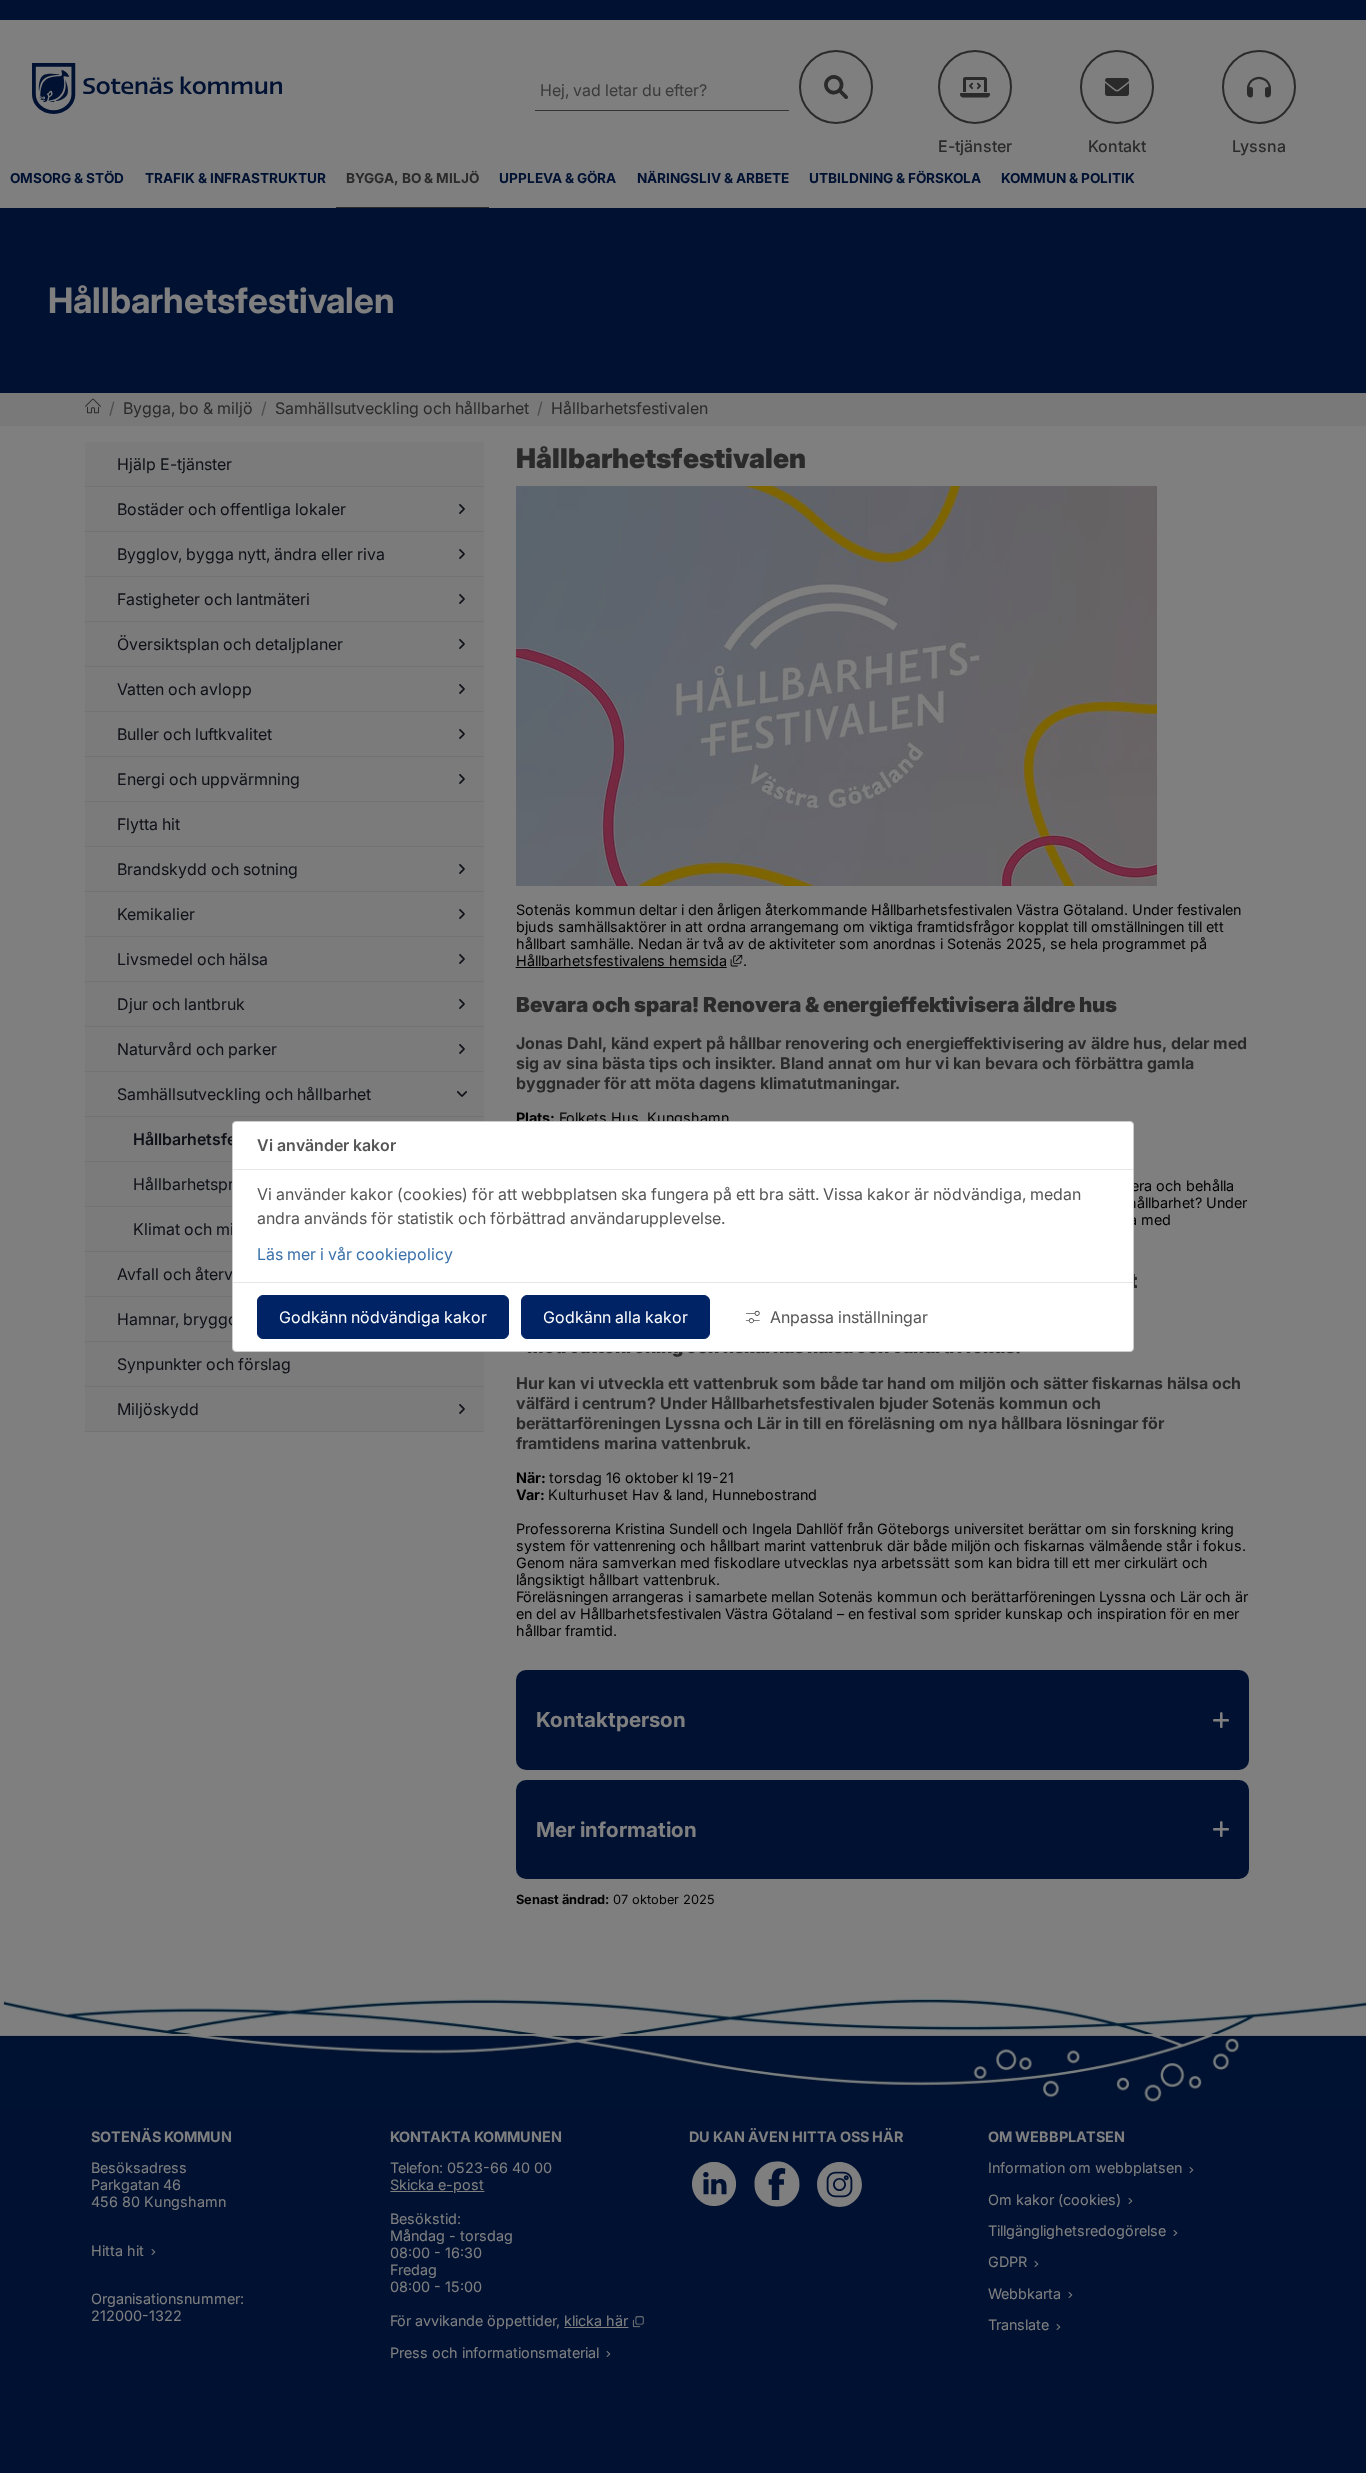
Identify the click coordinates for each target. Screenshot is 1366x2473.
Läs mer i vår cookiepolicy (355, 1254)
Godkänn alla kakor (615, 1317)
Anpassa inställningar (849, 1317)
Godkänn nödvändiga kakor (383, 1317)
